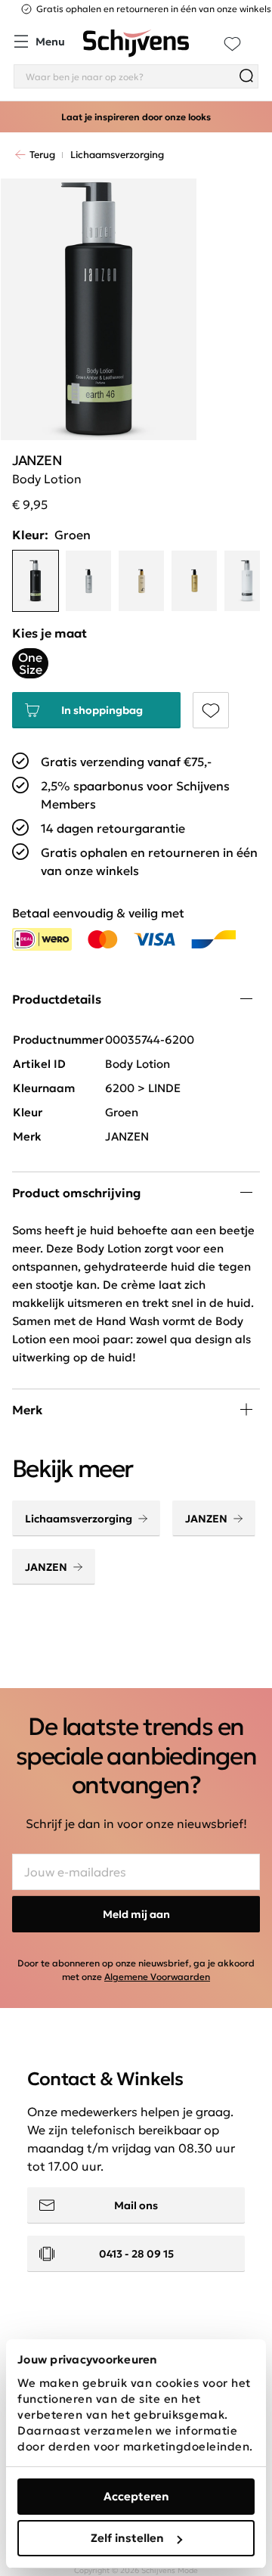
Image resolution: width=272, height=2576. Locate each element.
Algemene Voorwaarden (157, 1977)
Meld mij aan (136, 1914)
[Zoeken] (246, 76)
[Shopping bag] (258, 35)
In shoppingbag (102, 710)
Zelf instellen (127, 2538)
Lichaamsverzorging (79, 1519)
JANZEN (206, 1519)
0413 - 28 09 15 (136, 2254)
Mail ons (136, 2205)
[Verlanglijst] (232, 43)
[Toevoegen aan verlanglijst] (211, 710)
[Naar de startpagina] (136, 43)
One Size (30, 663)
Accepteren (136, 2496)
